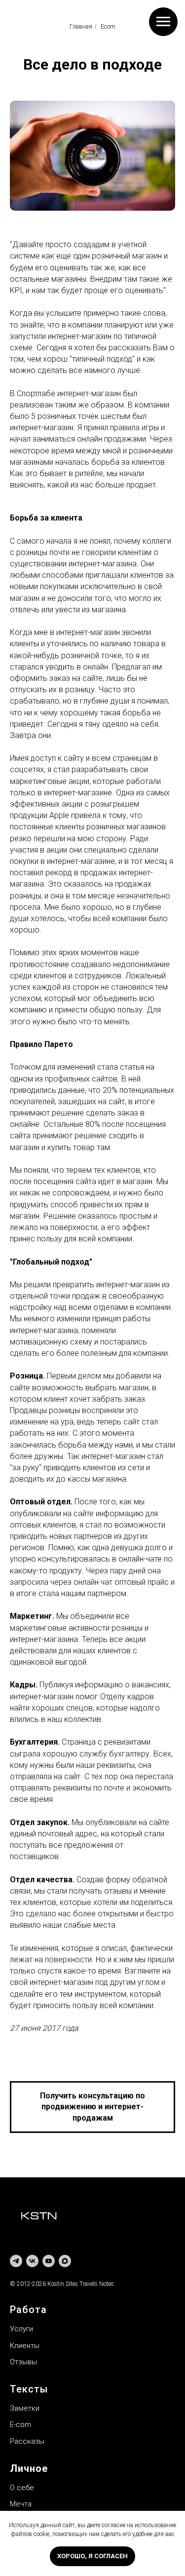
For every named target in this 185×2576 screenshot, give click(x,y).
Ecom (108, 27)
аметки (27, 2408)
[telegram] (16, 2261)
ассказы (29, 2441)
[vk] (32, 2261)
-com (22, 2425)
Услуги (21, 2329)
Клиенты (25, 2346)
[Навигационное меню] (163, 22)
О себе (22, 2488)
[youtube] (49, 2261)
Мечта (21, 2504)
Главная (81, 27)
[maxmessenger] (65, 2261)
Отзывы (23, 2362)
